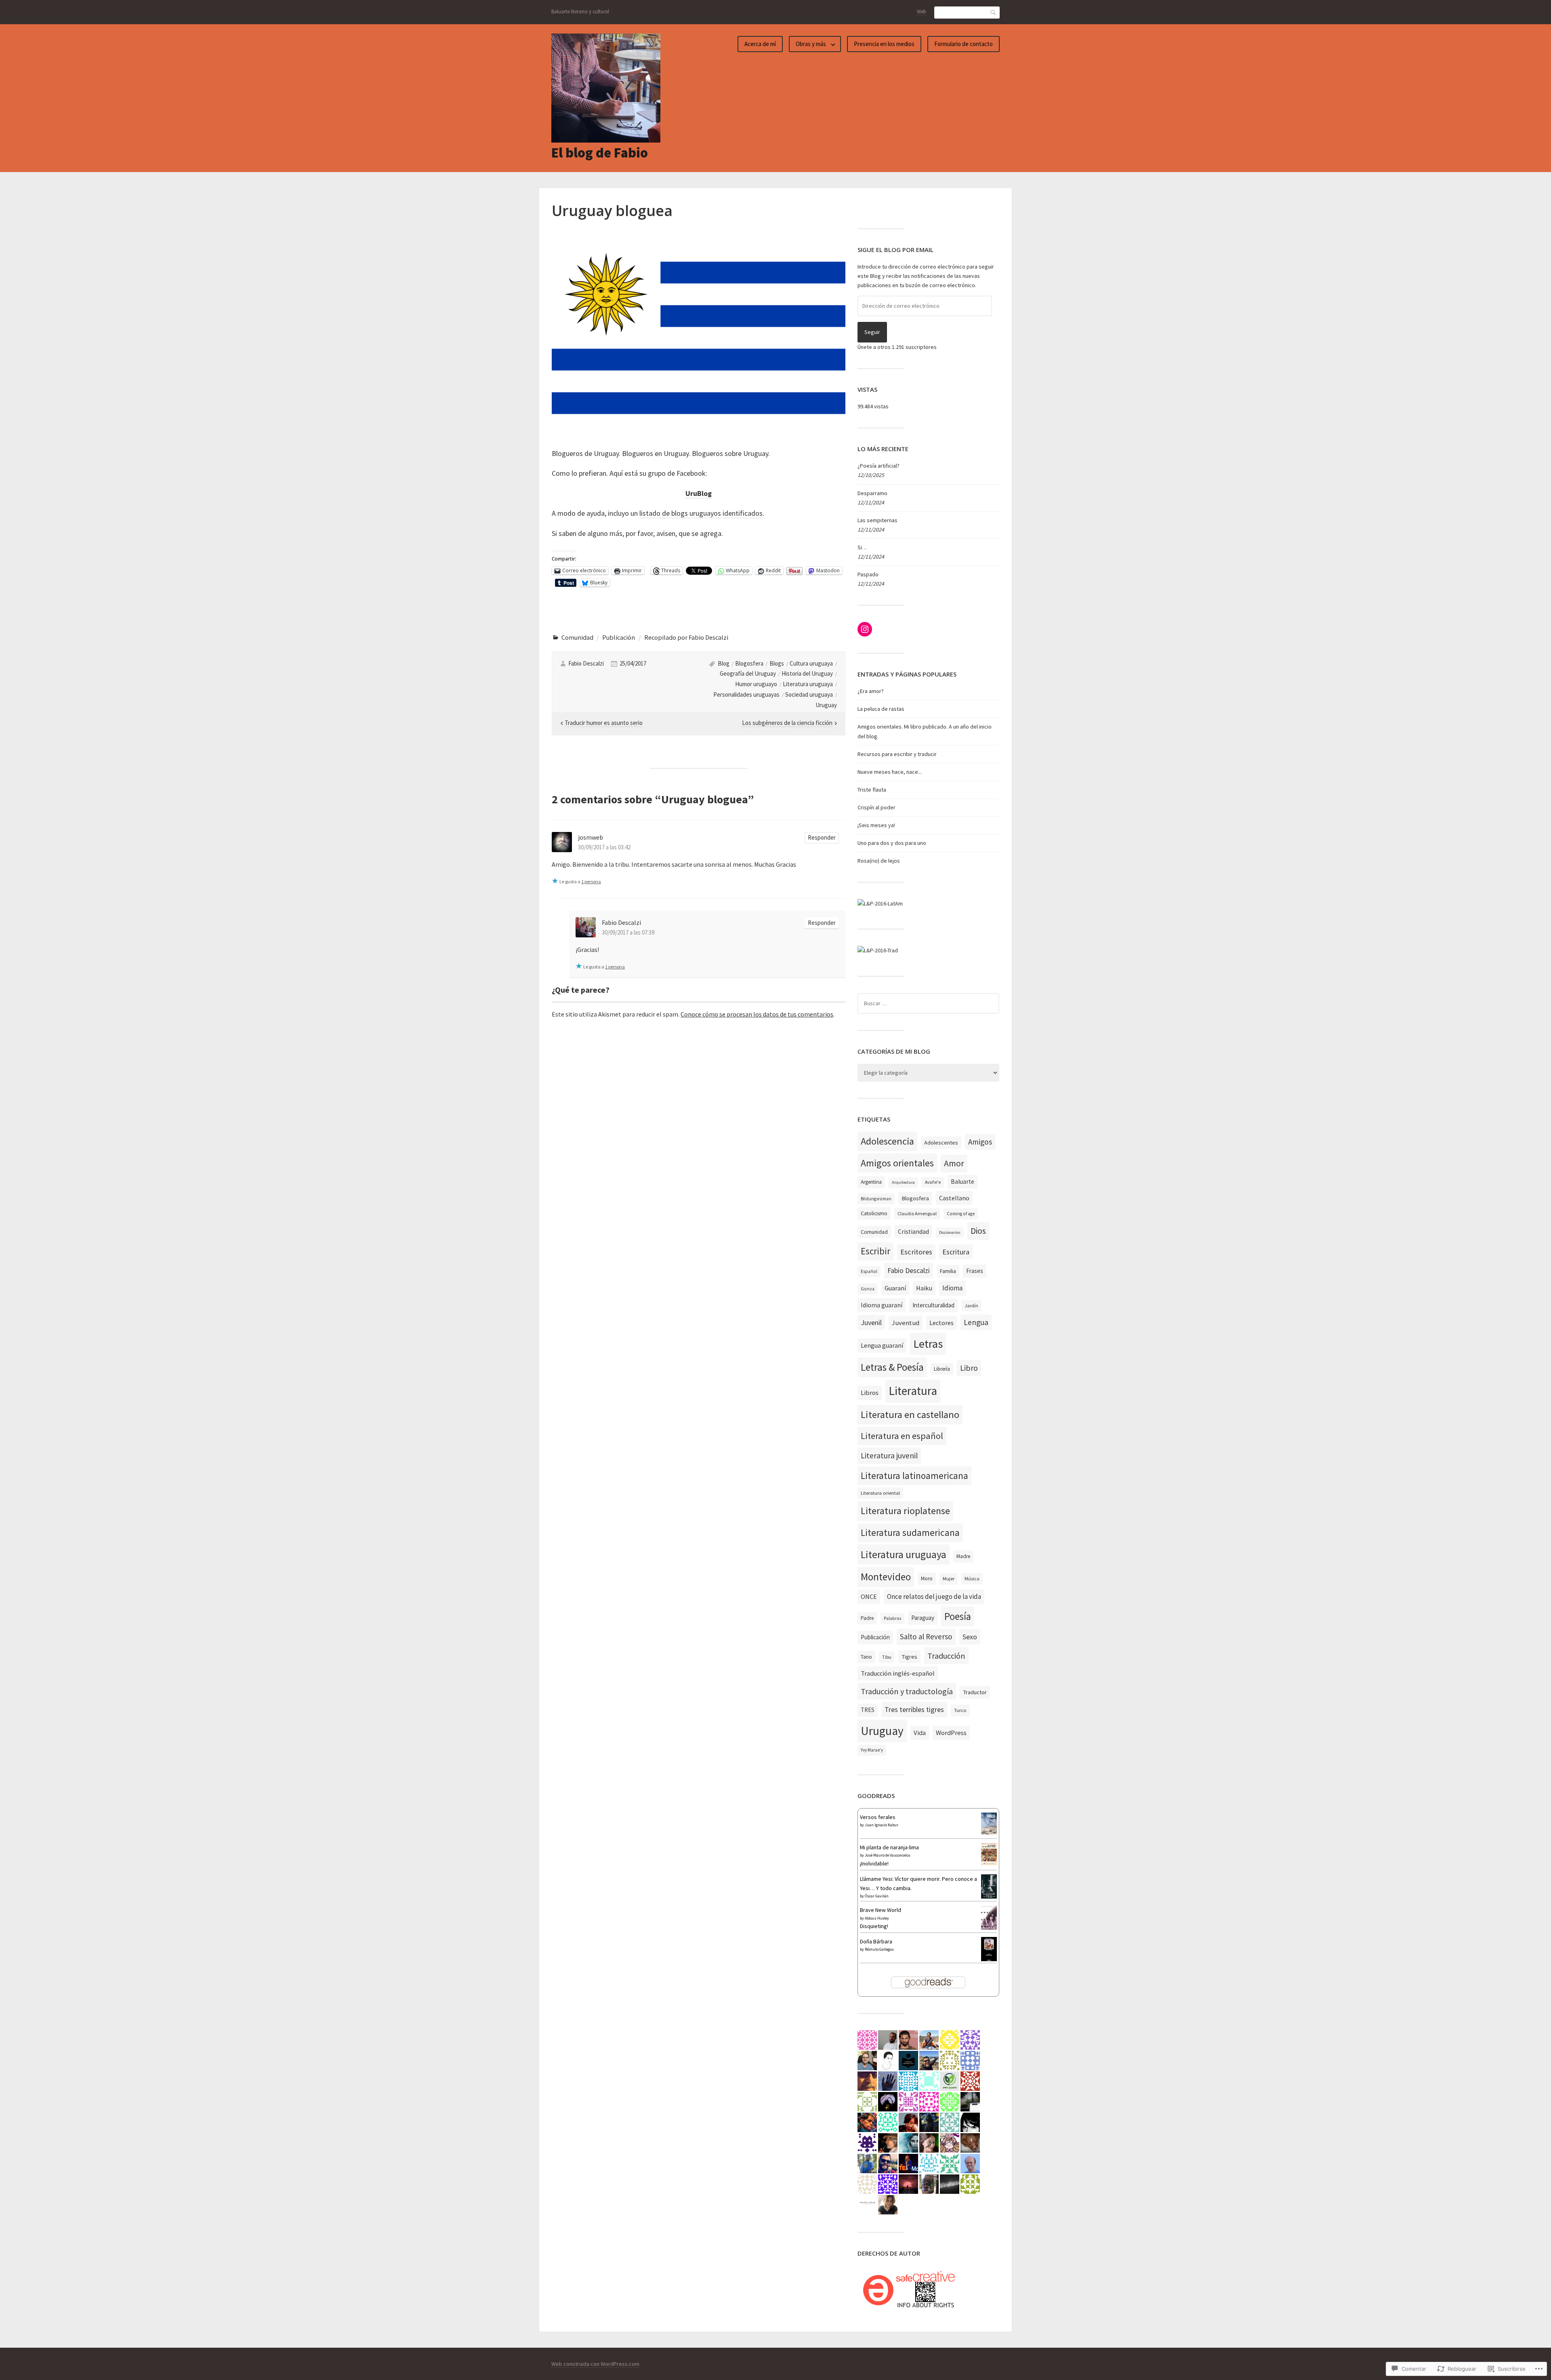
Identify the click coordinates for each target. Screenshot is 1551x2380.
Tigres (909, 1657)
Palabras (892, 1618)
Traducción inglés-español (898, 1673)
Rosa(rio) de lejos (879, 861)
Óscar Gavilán (877, 1896)
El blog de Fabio (600, 153)
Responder (822, 837)
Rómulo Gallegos (879, 1949)
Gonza (868, 1289)
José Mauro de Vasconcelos (888, 1855)
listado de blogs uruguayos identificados (701, 513)
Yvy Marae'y (872, 1750)
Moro (927, 1579)
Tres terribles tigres (914, 1709)
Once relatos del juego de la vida (934, 1596)
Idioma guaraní (882, 1305)
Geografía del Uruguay (748, 673)
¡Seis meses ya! (876, 825)
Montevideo (886, 1577)
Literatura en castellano (910, 1415)
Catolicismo (874, 1213)
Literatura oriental (880, 1493)
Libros (870, 1393)
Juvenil (871, 1322)
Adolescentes (941, 1143)
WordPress (951, 1733)
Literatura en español (902, 1436)
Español (869, 1271)
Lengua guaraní (882, 1345)
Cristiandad (913, 1232)
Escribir (875, 1251)
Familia (948, 1271)
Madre (963, 1556)
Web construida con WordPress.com (595, 2364)
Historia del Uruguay (807, 673)
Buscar (994, 12)
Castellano (954, 1198)
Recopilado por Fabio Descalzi (686, 637)
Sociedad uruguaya (809, 694)
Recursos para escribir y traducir (897, 754)
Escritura (956, 1252)
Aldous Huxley (877, 1918)
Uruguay (826, 705)
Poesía (958, 1616)
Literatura (913, 1391)
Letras (928, 1344)
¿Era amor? (871, 691)
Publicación (619, 637)
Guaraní (895, 1288)
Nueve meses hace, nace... (890, 772)
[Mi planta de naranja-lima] (989, 1863)
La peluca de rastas (881, 709)
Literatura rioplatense (905, 1511)
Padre (867, 1618)
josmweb (591, 837)
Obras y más (811, 44)
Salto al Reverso (926, 1636)
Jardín (971, 1306)
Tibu (887, 1657)
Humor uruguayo (756, 684)
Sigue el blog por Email (895, 250)
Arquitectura (903, 1182)
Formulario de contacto (964, 44)
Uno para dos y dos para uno (892, 843)
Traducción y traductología (907, 1691)
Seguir (872, 332)
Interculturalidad (933, 1305)
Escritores (916, 1252)
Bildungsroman (876, 1199)
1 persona (591, 881)
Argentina (871, 1182)
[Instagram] (865, 629)
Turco (960, 1710)
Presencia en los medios (884, 44)
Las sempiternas (877, 520)
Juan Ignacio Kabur (882, 1825)
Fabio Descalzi (586, 663)
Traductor (975, 1692)
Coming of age (961, 1214)
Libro (969, 1368)
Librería (942, 1369)
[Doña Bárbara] (989, 1961)
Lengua (976, 1322)
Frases (975, 1271)
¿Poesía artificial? (878, 466)
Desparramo (872, 493)
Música (972, 1579)
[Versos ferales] (989, 1832)
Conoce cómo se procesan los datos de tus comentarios (757, 1014)
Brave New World (881, 1910)
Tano (866, 1657)
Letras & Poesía (892, 1367)
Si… (862, 547)
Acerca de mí (760, 44)
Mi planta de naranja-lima (889, 1847)
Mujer (949, 1579)
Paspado (868, 574)
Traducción (946, 1656)
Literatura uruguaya (808, 684)
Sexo (970, 1637)
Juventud (906, 1323)
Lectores (942, 1323)
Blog (724, 663)
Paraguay (923, 1618)
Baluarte (963, 1182)
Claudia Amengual (917, 1213)
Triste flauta (872, 790)
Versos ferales (878, 1817)
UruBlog (699, 493)
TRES (868, 1710)
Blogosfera (749, 663)
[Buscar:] (928, 1003)
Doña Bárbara (876, 1941)
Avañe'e (933, 1182)
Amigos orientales (897, 1163)
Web (922, 12)
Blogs (777, 663)
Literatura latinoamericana (914, 1476)
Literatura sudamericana (910, 1532)
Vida (920, 1733)
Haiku (924, 1288)
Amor (954, 1163)
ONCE (869, 1596)
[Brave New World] (989, 1928)
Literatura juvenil (889, 1456)
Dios (978, 1231)
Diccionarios (950, 1232)
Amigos (980, 1142)
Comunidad (577, 637)
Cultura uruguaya (811, 663)
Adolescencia (887, 1141)
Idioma (952, 1288)
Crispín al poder (876, 807)
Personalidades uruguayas (746, 694)
